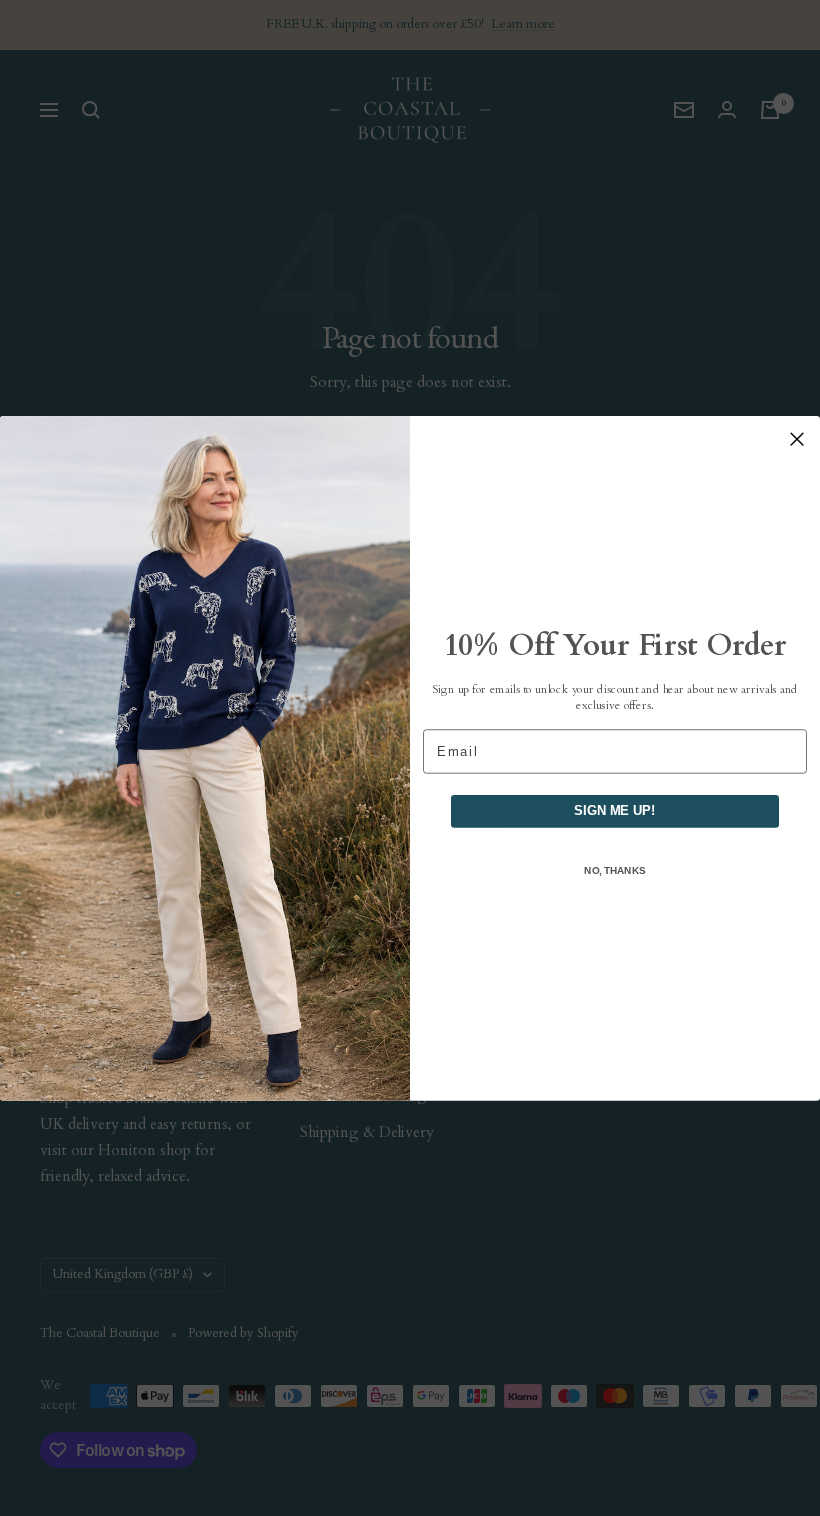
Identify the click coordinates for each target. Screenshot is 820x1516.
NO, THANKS (615, 869)
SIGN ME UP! (614, 810)
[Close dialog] (797, 439)
